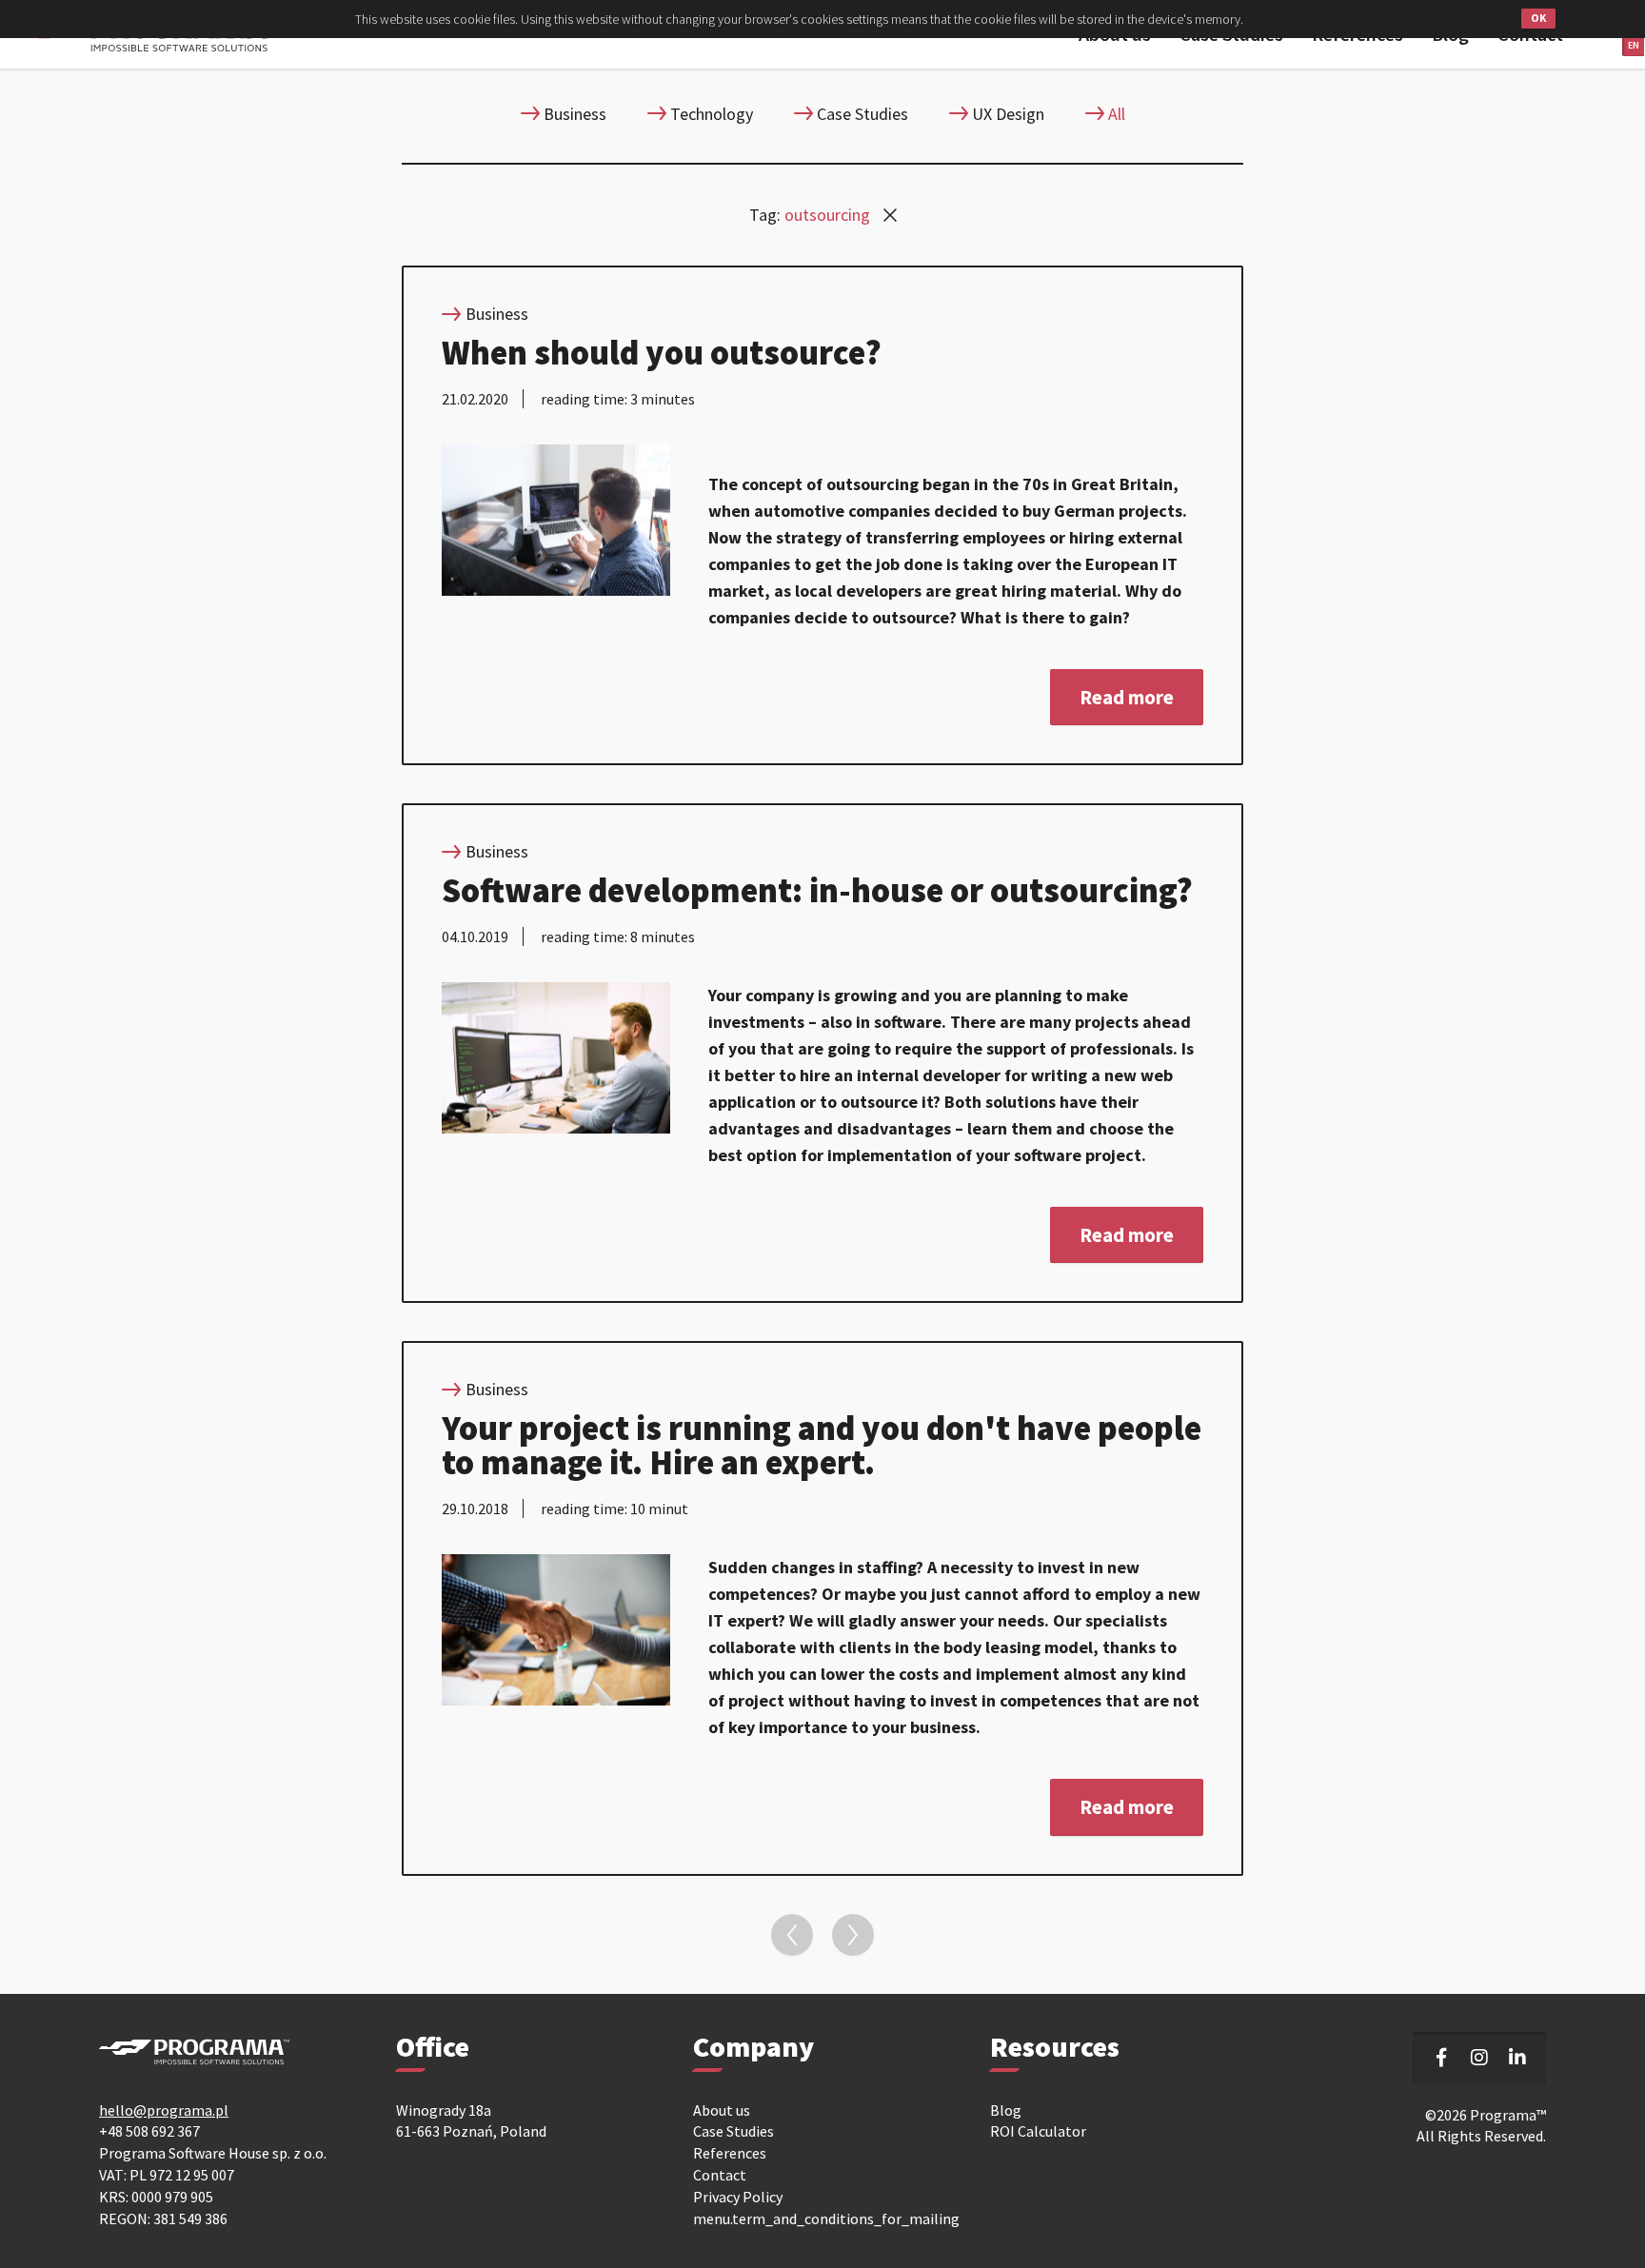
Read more (1127, 697)
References (730, 2153)
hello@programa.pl (164, 2110)
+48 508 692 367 (149, 2131)
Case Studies (733, 2131)
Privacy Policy (738, 2197)
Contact (720, 2175)
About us (722, 2110)
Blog (1006, 2110)
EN (1634, 45)
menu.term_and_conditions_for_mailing (826, 2219)
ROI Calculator (1038, 2131)
